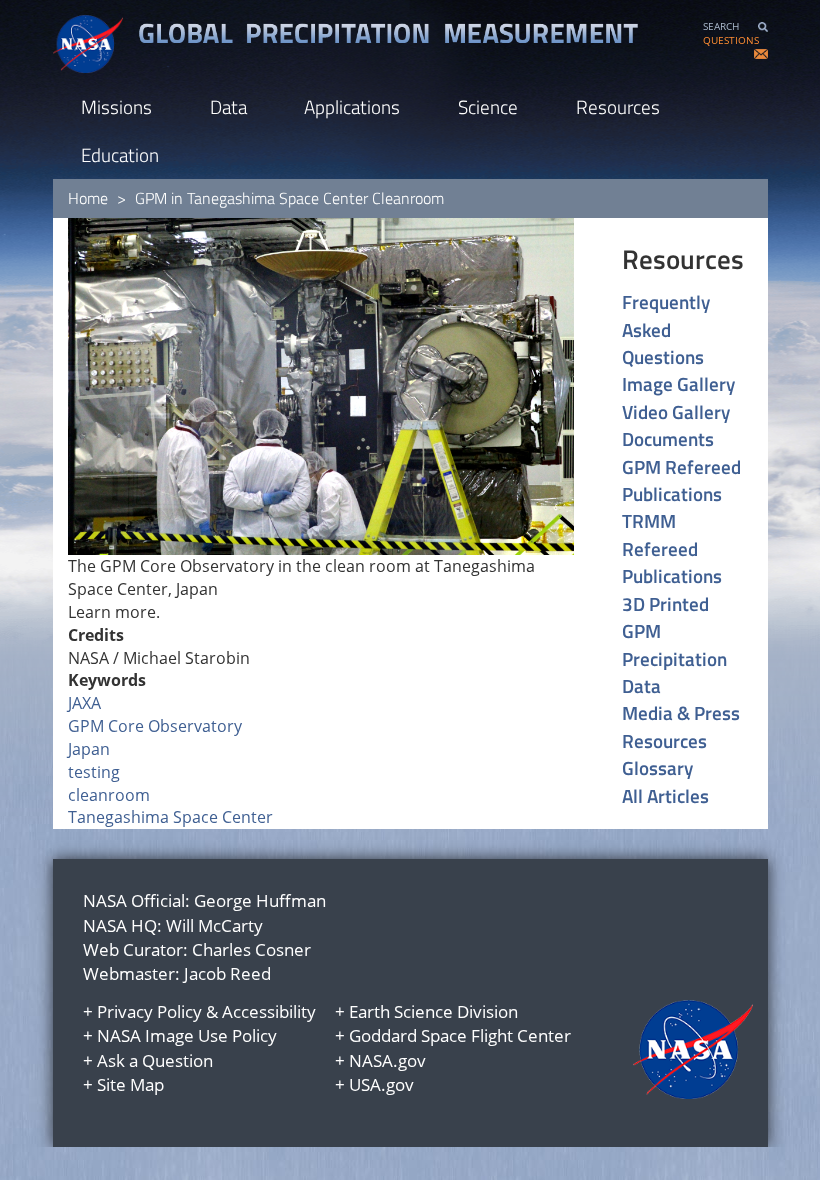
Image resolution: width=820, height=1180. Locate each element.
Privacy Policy (149, 1011)
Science (488, 106)
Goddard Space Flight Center (460, 1035)
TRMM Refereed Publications (672, 548)
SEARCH (721, 26)
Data (228, 106)
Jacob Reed (227, 973)
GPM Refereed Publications (681, 480)
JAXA (84, 703)
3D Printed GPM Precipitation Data (674, 645)
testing (94, 772)
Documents (668, 438)
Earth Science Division (433, 1011)
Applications (352, 106)
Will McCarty (214, 925)
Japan (89, 749)
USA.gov (381, 1084)
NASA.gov (387, 1060)
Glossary (657, 767)
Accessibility (269, 1011)
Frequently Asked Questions (666, 329)
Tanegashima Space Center (170, 817)
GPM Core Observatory (155, 726)
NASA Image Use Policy (187, 1035)
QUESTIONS (731, 40)
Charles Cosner (251, 949)
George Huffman (260, 900)
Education (120, 154)
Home (88, 198)
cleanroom (109, 795)
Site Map (130, 1084)
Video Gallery (676, 411)
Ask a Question (155, 1060)
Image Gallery (678, 383)
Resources (618, 106)
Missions (116, 106)
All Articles (665, 795)
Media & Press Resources (681, 726)
